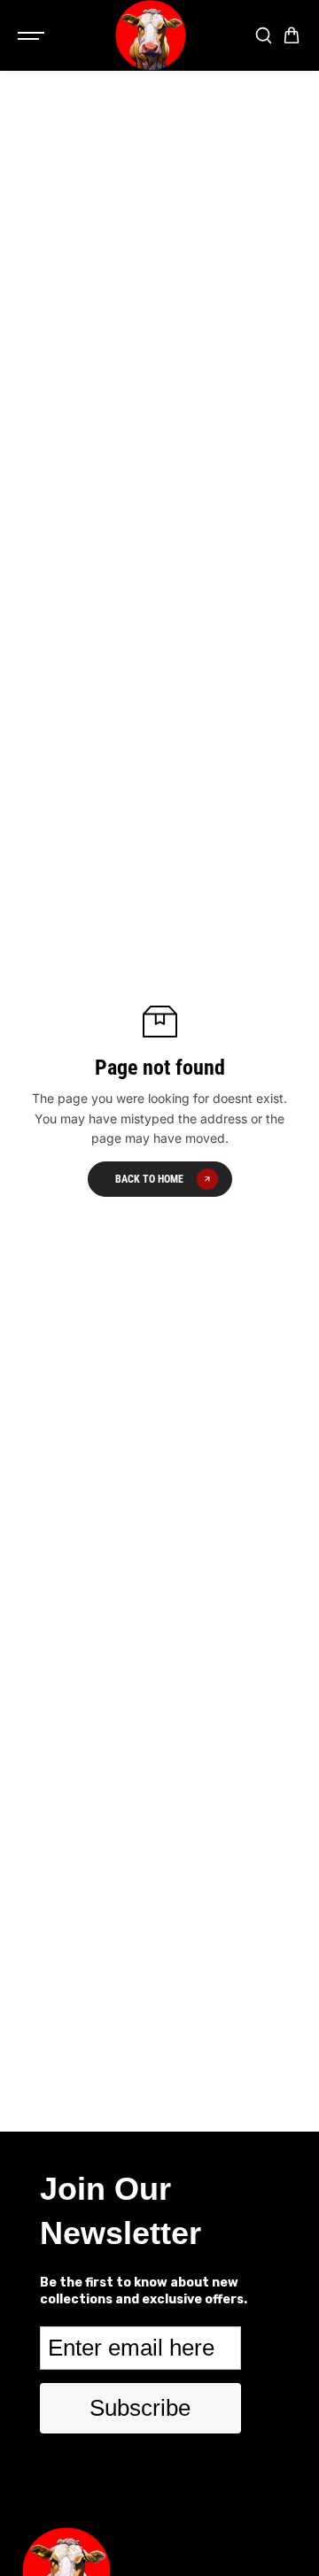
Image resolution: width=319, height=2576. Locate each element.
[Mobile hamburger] (33, 35)
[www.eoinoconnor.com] (151, 35)
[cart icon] (292, 35)
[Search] (263, 35)
